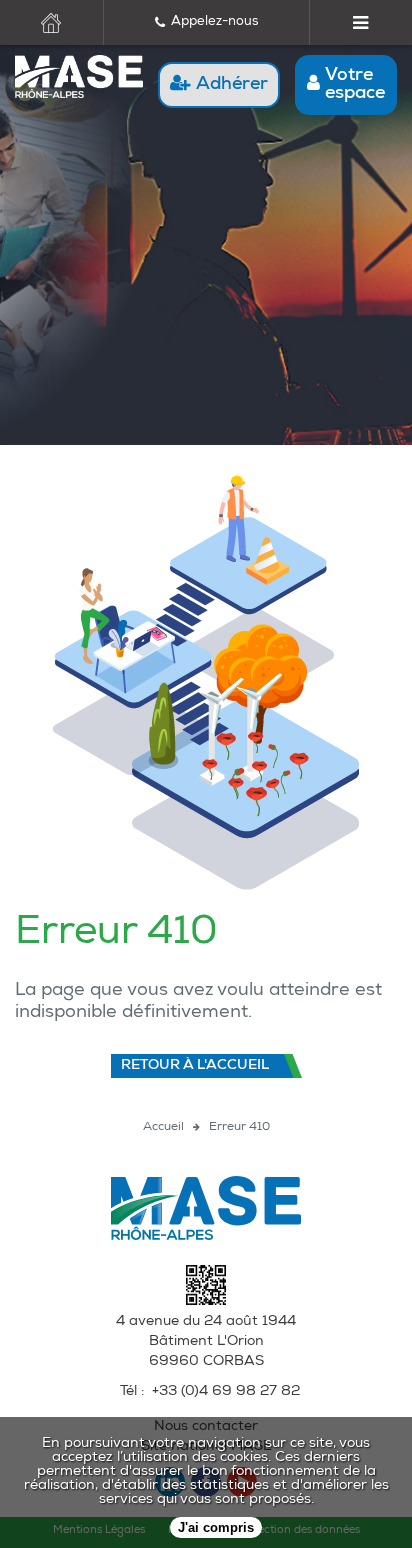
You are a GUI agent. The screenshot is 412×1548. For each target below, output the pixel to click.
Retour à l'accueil (195, 1066)
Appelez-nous (214, 22)
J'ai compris (216, 1527)
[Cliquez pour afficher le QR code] (206, 1302)
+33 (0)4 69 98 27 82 (226, 1392)
